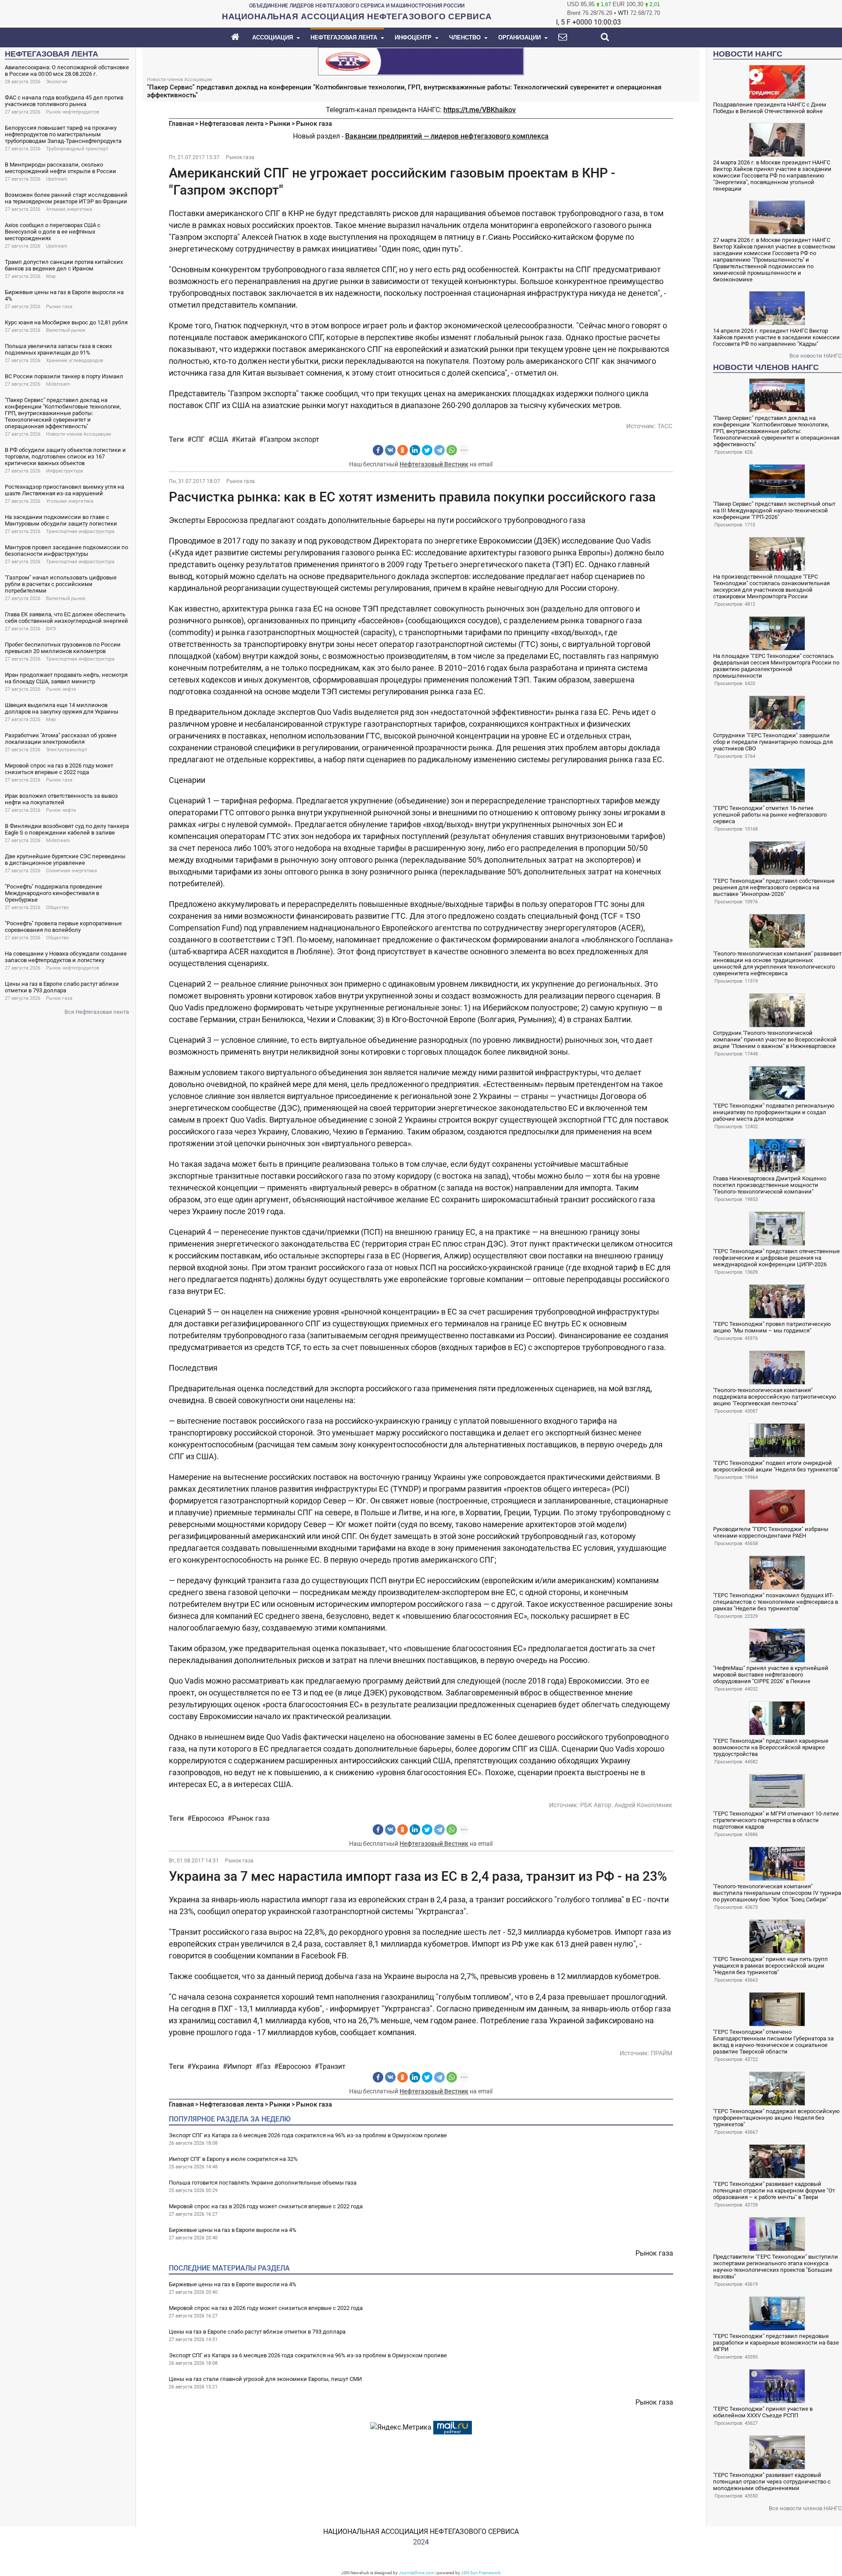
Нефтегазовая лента (232, 124)
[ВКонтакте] (390, 450)
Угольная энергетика (70, 501)
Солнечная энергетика (71, 871)
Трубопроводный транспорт (77, 149)
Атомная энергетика (69, 209)
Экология (57, 82)
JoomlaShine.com (417, 2573)
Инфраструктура (64, 471)
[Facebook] (378, 450)
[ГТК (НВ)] (421, 61)
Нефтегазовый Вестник (434, 464)
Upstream (57, 179)
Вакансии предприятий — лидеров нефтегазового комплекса (447, 136)
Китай (246, 439)
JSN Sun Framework (481, 2573)
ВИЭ (51, 629)
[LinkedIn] (415, 450)
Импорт (240, 2066)
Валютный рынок (66, 330)
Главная (181, 124)
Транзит (332, 2066)
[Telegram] (439, 450)
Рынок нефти (61, 689)
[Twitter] (427, 450)
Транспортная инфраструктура (80, 531)
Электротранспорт (67, 750)
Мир (51, 276)
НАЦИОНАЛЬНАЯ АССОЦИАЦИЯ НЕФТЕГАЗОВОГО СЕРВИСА (421, 2532)
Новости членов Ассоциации (78, 434)
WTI (623, 13)
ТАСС (665, 426)
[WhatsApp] (452, 450)
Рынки (280, 124)
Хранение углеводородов (75, 361)
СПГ (198, 439)
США (220, 439)
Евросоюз (208, 1818)
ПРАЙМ (662, 2053)
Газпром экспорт (291, 439)
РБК (586, 1805)
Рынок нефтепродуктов (73, 112)
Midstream (58, 384)
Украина (205, 2066)
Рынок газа (59, 307)
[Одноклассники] (403, 450)
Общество (57, 908)
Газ (265, 2066)
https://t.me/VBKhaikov (480, 110)
